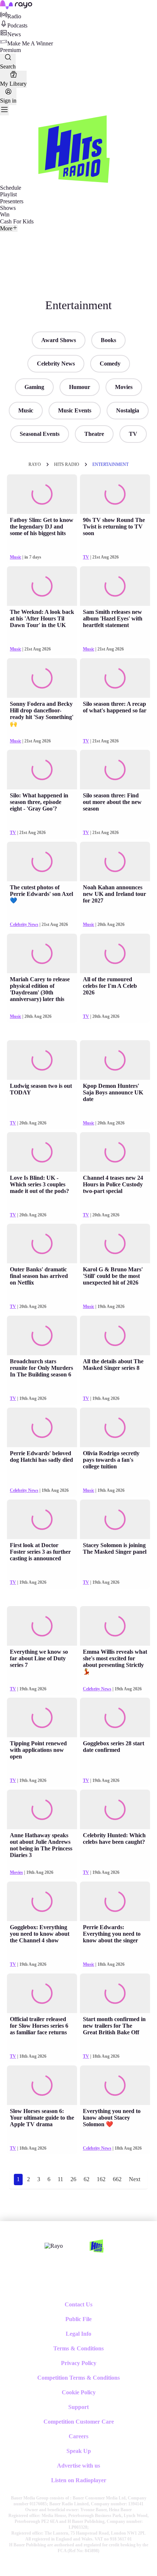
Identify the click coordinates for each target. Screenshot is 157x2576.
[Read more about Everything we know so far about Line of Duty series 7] (42, 1626)
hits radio (67, 464)
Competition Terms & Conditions (78, 2378)
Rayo (35, 464)
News (14, 34)
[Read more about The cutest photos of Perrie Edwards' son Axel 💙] (42, 861)
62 (87, 2179)
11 (60, 2179)
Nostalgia (128, 410)
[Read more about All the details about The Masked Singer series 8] (115, 1335)
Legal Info (78, 2334)
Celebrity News (56, 364)
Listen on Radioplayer (79, 2480)
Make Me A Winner (30, 43)
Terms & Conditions (78, 2348)
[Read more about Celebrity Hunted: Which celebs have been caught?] (115, 1809)
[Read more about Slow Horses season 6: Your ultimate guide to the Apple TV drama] (42, 2085)
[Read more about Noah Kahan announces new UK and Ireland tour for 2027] (115, 861)
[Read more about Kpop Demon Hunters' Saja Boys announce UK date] (115, 1060)
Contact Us (78, 2304)
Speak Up (79, 2451)
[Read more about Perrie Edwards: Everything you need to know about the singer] (115, 1901)
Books (108, 340)
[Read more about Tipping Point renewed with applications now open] (42, 1717)
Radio (14, 16)
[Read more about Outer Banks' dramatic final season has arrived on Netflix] (42, 1243)
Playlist (8, 194)
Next (135, 2179)
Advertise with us (78, 2466)
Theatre (94, 434)
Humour (80, 387)
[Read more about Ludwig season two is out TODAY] (42, 1060)
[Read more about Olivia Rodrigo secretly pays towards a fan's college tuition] (115, 1427)
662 (117, 2179)
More (6, 228)
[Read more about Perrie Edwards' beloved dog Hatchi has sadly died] (42, 1427)
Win (5, 214)
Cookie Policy (79, 2392)
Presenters (12, 201)
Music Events (75, 410)
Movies (124, 387)
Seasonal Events (40, 434)
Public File (78, 2319)
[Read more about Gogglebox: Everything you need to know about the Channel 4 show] (42, 1901)
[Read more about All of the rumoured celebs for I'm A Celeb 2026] (115, 953)
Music (26, 410)
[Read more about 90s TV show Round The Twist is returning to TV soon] (115, 494)
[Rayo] (54, 2246)
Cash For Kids (17, 221)
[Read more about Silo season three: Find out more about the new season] (115, 770)
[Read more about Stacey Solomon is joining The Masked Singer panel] (115, 1519)
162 (101, 2179)
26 (73, 2179)
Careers (78, 2436)
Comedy (110, 364)
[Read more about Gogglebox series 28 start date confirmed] (115, 1717)
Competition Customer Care (79, 2422)
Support (78, 2407)
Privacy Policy (79, 2363)
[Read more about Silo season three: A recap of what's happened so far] (115, 678)
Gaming (34, 387)
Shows (8, 208)
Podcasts (17, 25)
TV (133, 434)
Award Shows (59, 340)
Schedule (11, 188)
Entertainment (110, 464)
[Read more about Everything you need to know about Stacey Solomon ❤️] (115, 2085)
